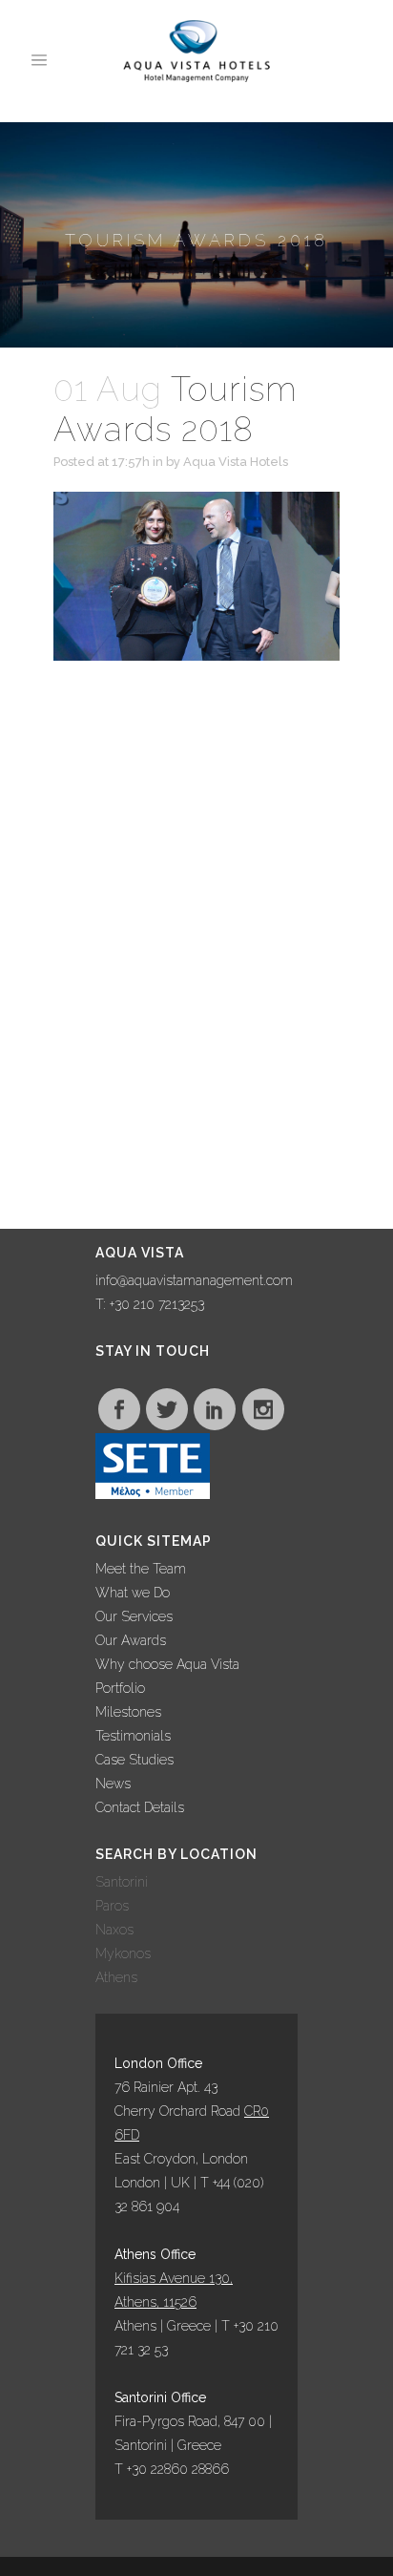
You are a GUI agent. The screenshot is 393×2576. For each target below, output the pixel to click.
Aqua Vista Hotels (236, 462)
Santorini (122, 1882)
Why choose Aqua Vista (167, 1664)
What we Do (133, 1593)
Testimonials (133, 1736)
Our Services (134, 1616)
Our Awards (131, 1640)
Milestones (128, 1712)
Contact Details (140, 1807)
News (113, 1784)
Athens (116, 1977)
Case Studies (134, 1760)
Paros (112, 1906)
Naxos (114, 1930)
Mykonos (123, 1953)
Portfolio (120, 1688)
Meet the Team (141, 1569)
